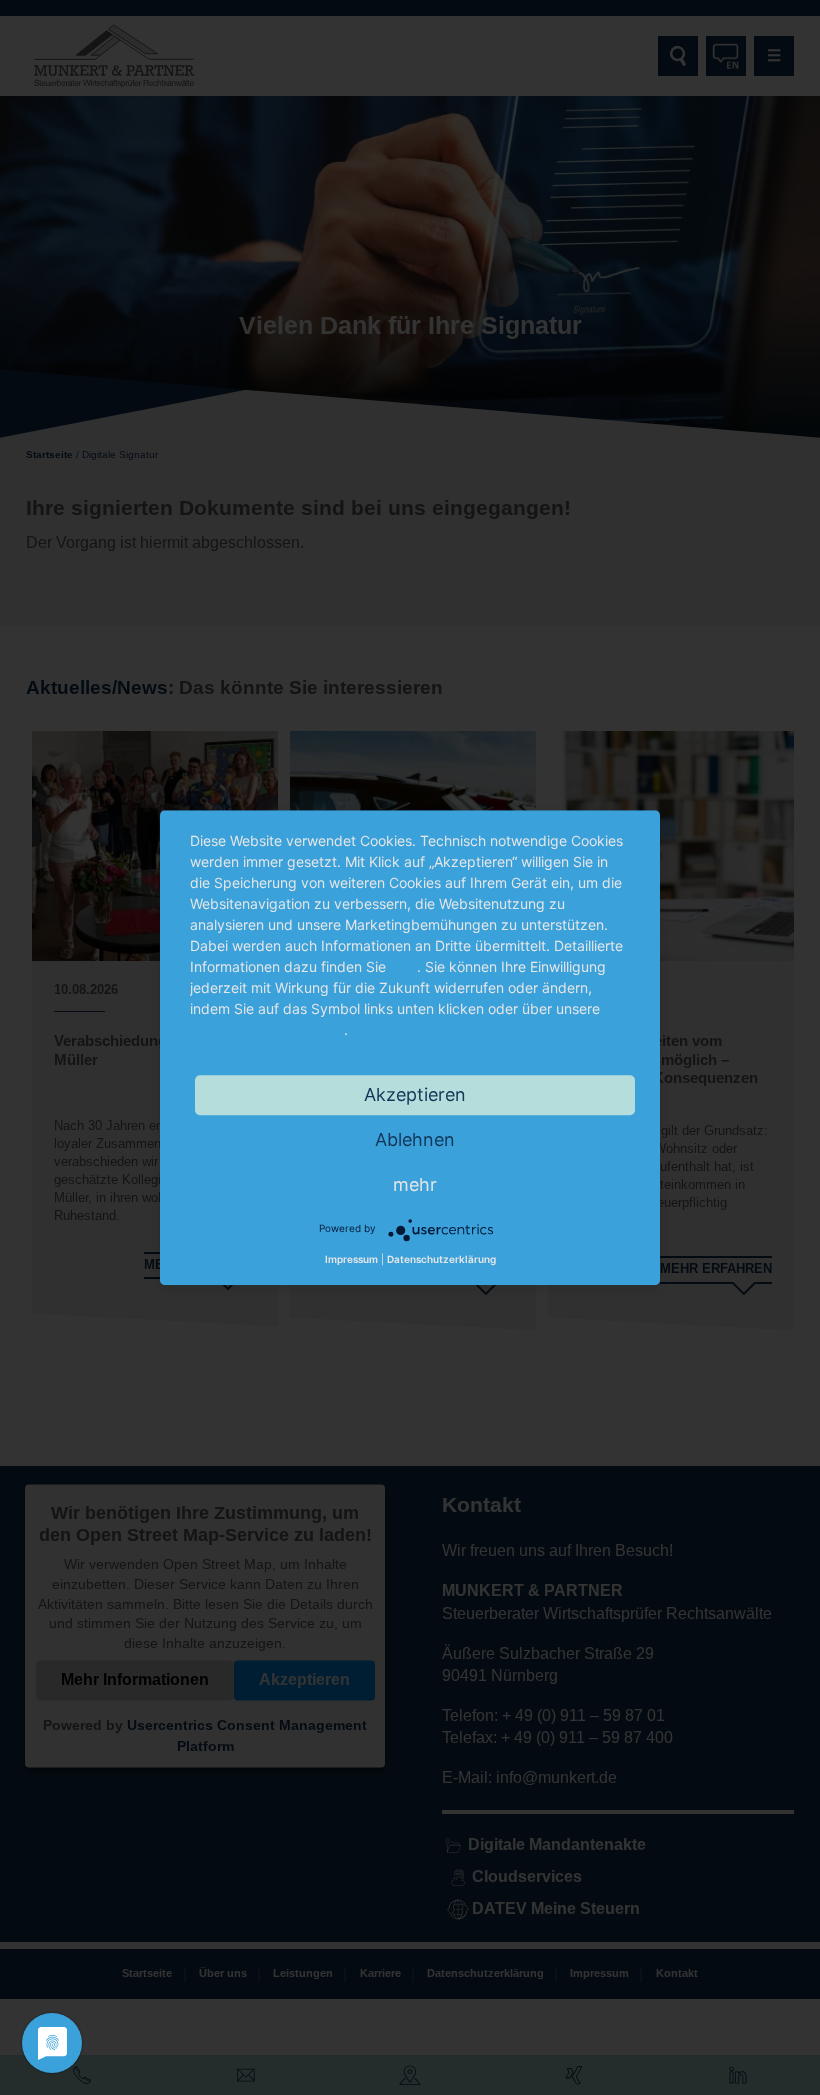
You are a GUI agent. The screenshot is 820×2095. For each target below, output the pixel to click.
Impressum (351, 1259)
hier (403, 966)
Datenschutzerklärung (267, 1029)
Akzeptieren (415, 1094)
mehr (415, 1184)
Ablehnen (415, 1139)
